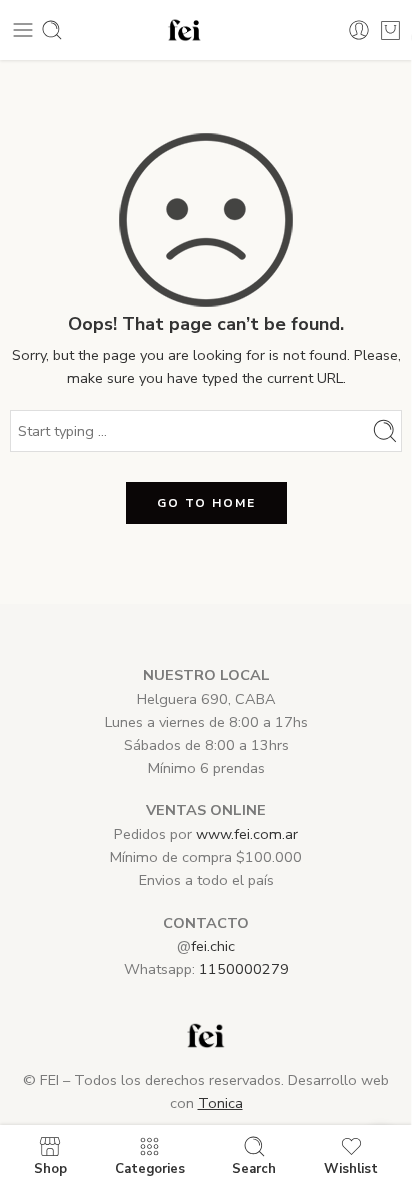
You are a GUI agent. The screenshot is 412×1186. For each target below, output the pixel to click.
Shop (50, 1168)
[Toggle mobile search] (52, 30)
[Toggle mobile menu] (23, 30)
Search (254, 1168)
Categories (150, 1168)
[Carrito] (390, 30)
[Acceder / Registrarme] (359, 30)
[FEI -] (185, 30)
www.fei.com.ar (247, 834)
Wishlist (351, 1168)
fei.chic (213, 946)
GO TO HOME (206, 503)
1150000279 (244, 969)
